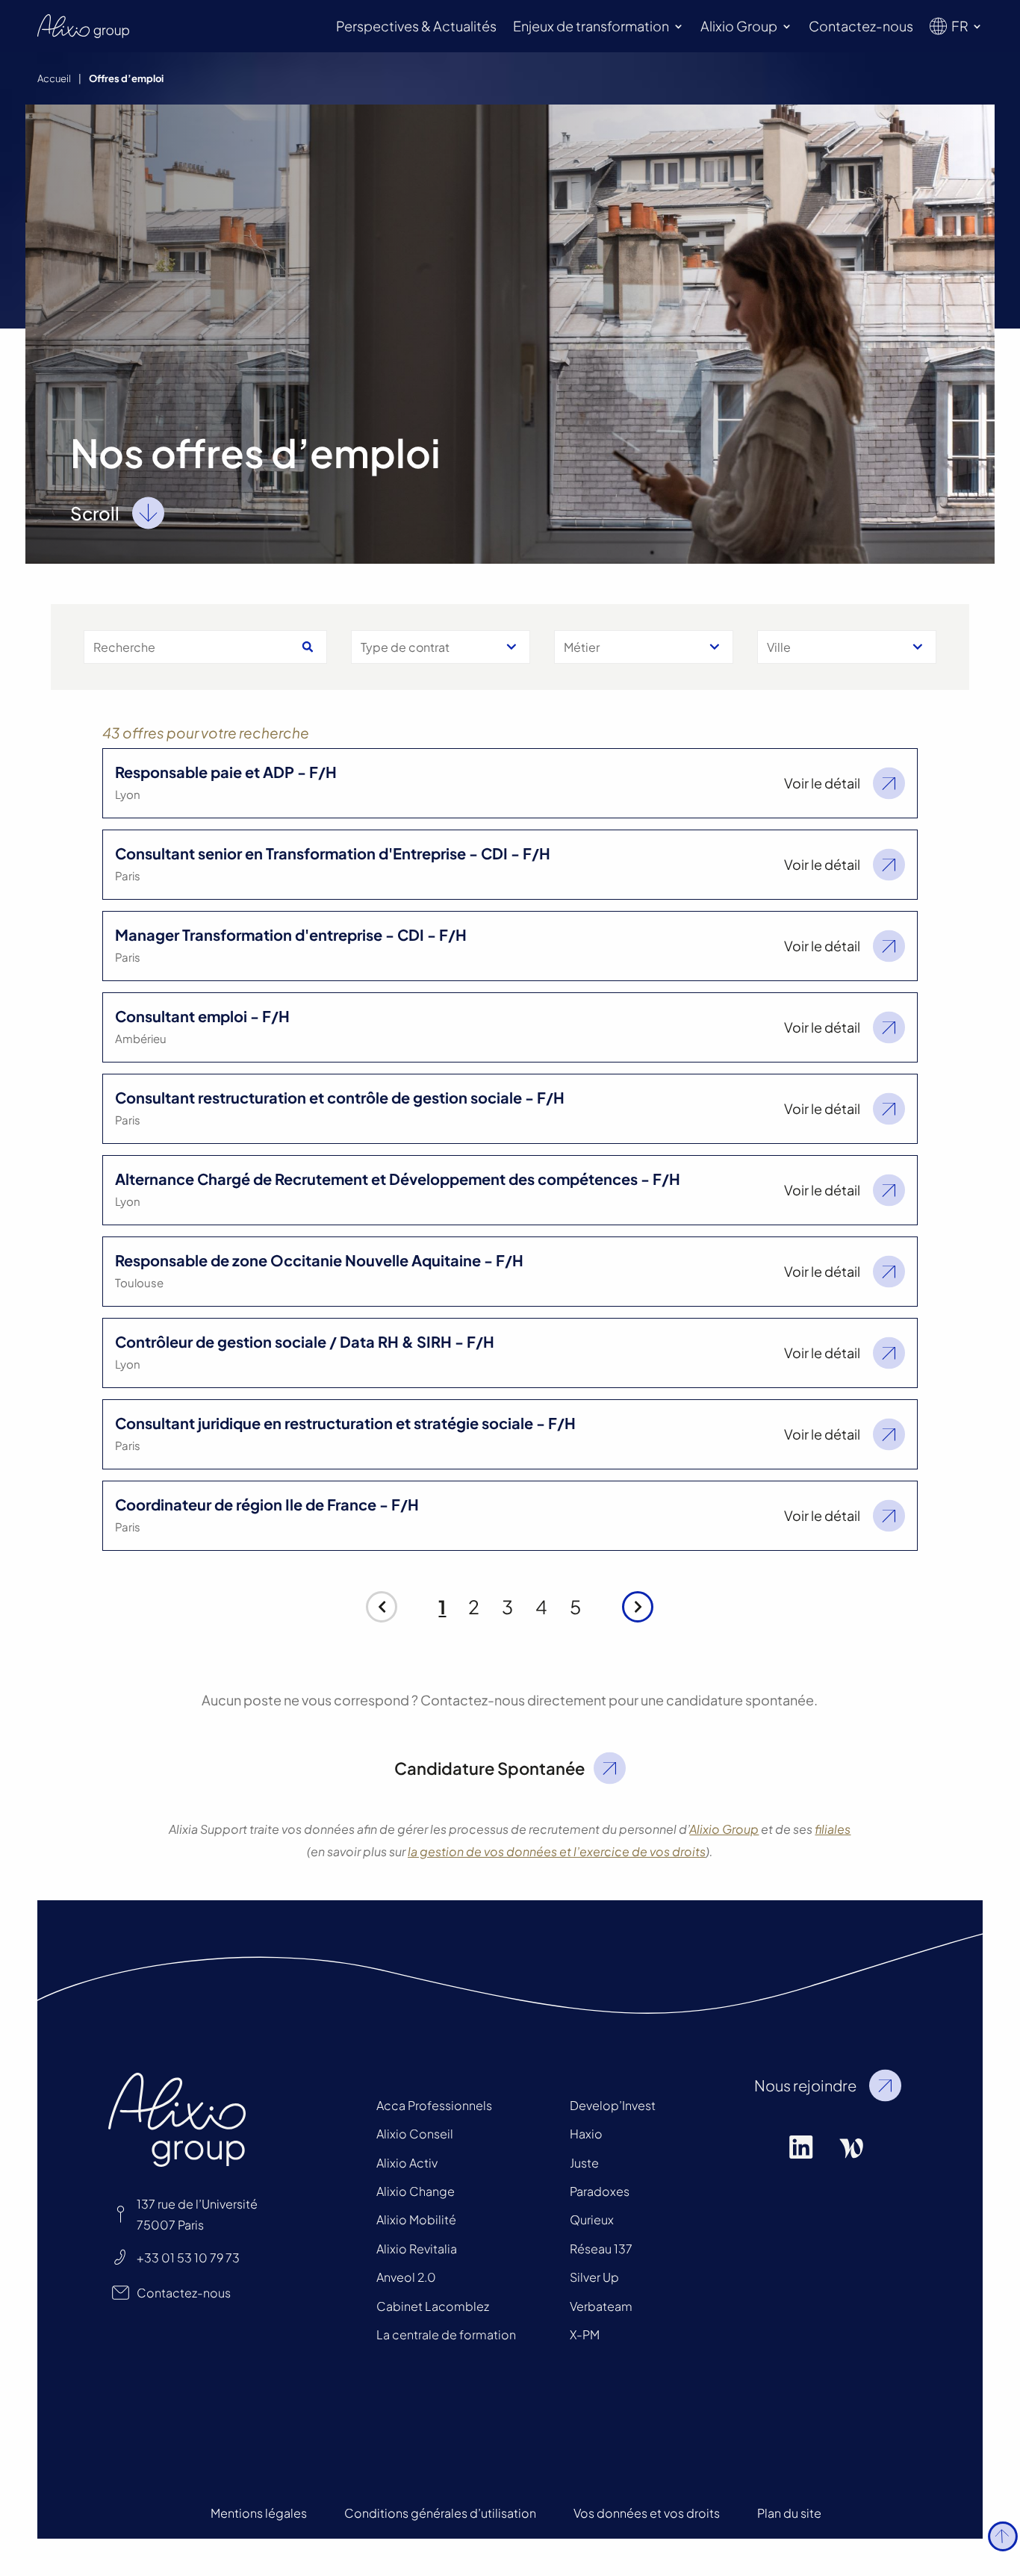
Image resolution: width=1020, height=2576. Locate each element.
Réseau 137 (601, 2249)
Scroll (95, 513)
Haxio (586, 2134)
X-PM (585, 2334)
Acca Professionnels (434, 2105)
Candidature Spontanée (489, 1768)
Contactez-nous (861, 26)
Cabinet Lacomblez (433, 2306)
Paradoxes (600, 2191)
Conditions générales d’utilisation (440, 2513)
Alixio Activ (407, 2163)
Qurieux (592, 2219)
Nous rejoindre (805, 2085)
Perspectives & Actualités (416, 26)
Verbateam (601, 2306)
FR (960, 26)
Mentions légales (259, 2513)
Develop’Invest (613, 2105)
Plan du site (789, 2513)
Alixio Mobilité (416, 2219)
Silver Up (594, 2277)
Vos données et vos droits (647, 2513)
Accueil (54, 78)
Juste (584, 2163)
